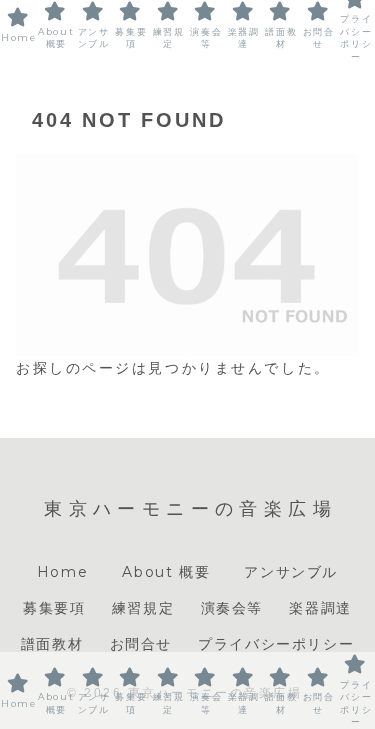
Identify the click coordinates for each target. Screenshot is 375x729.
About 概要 (170, 572)
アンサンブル (291, 572)
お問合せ (141, 644)
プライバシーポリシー (276, 644)
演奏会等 (232, 608)
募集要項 (54, 608)
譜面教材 (52, 644)
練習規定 (143, 608)
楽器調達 (320, 608)
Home (62, 572)
